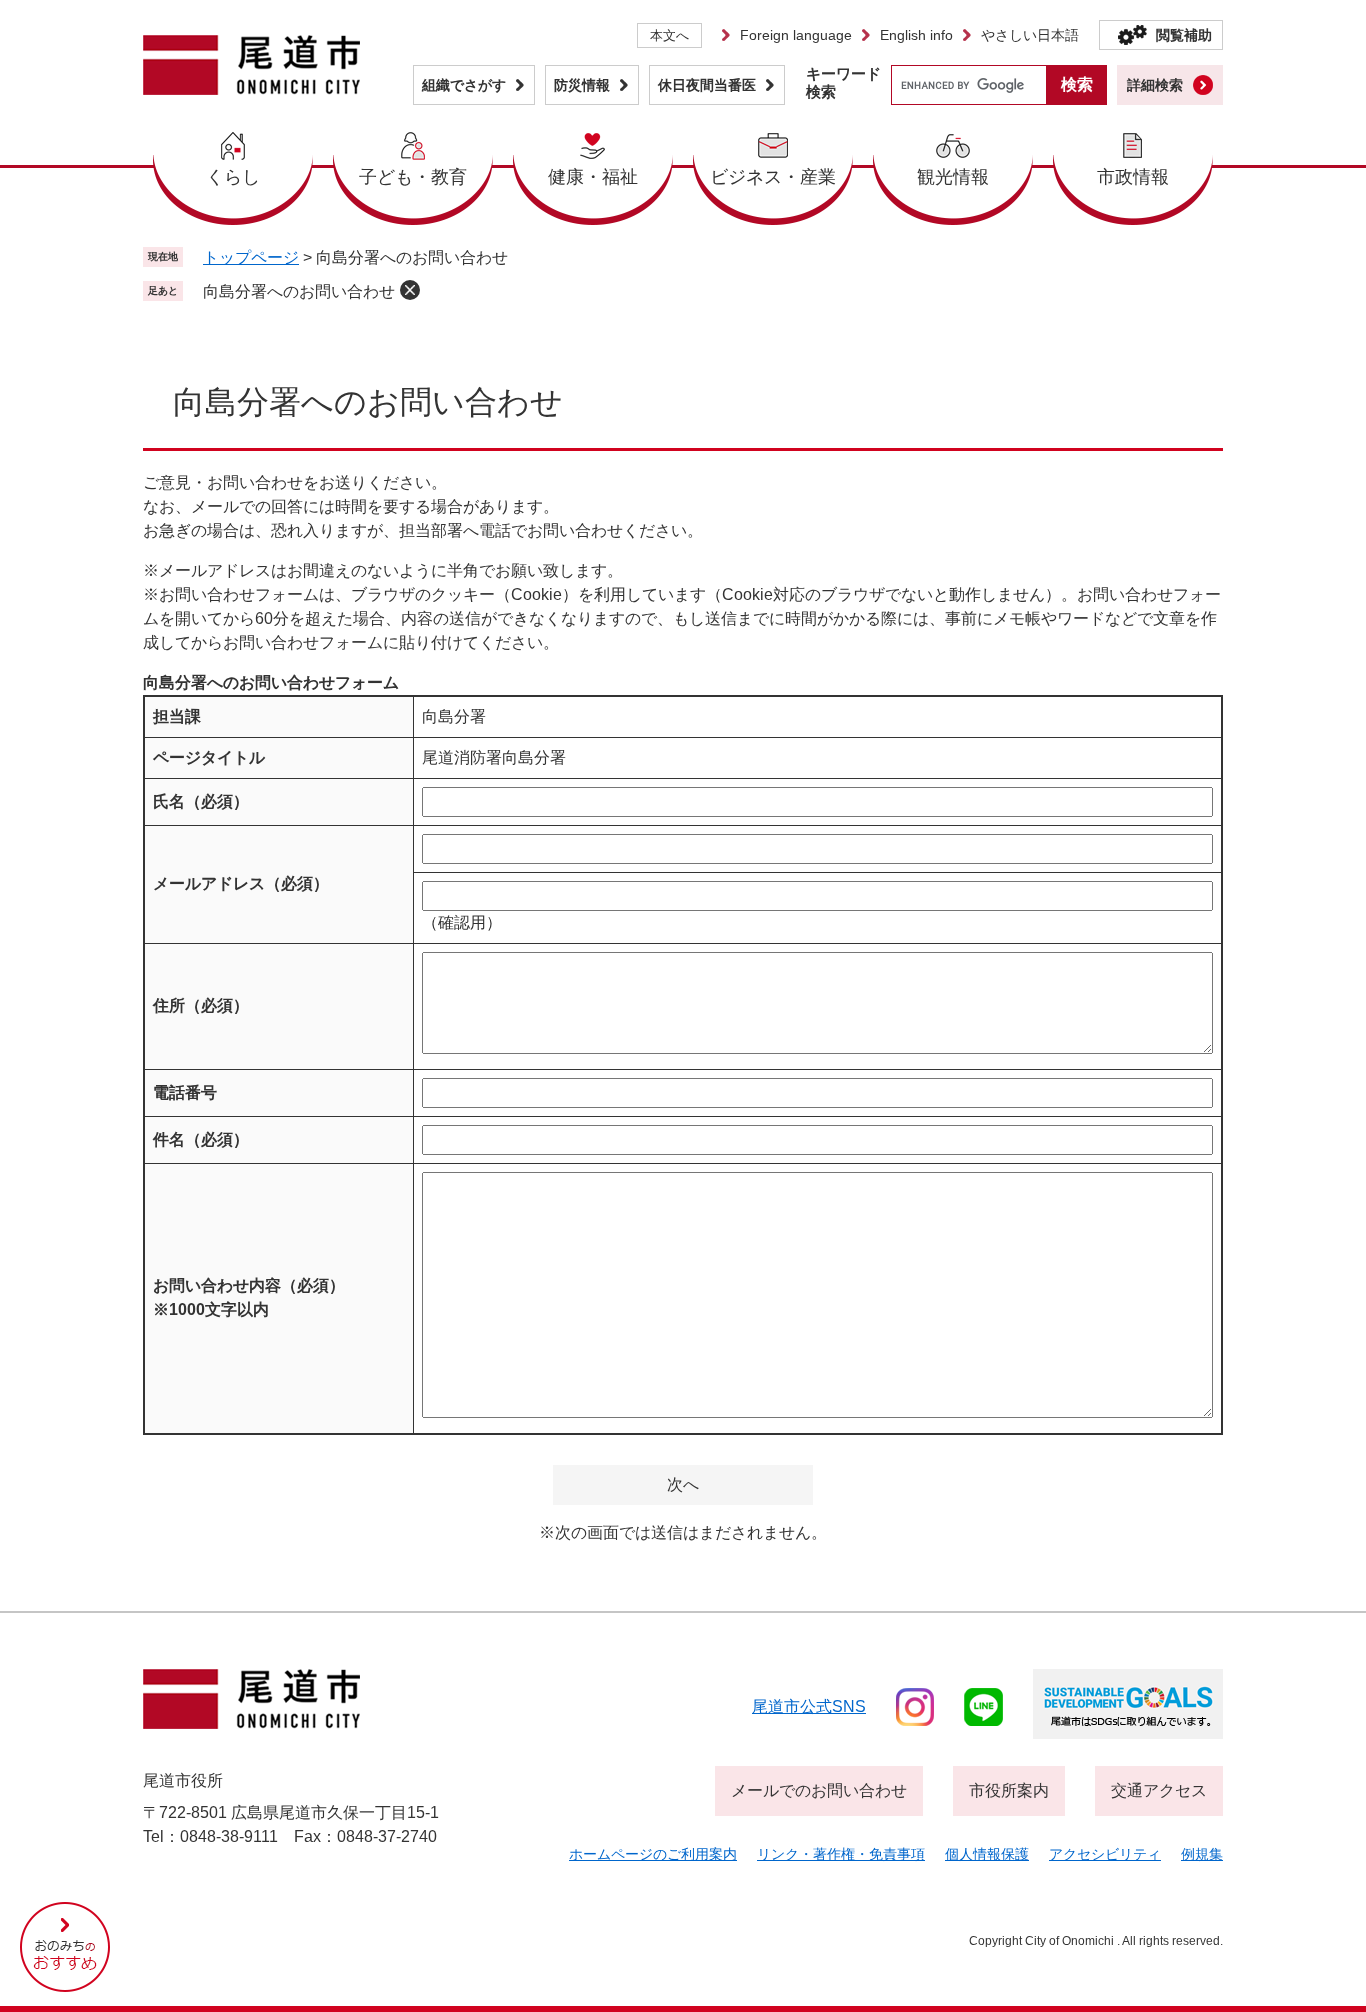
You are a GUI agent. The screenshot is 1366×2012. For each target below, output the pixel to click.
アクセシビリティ (1105, 1854)
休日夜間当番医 (707, 85)
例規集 (1202, 1854)
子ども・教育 (413, 177)
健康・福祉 (593, 177)
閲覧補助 (1184, 35)
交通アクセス (1159, 1790)
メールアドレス (241, 883)
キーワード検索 (843, 82)
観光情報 (953, 177)
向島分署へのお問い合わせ (299, 291)
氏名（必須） (201, 801)
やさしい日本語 (1030, 35)
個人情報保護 (987, 1854)
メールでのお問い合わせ (819, 1790)
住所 (201, 1005)
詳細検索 (1155, 85)
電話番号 (185, 1092)
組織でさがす (464, 85)
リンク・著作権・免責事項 (841, 1854)
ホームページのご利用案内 (653, 1854)
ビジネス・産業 (773, 177)
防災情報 (582, 85)
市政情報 (1133, 177)
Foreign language (796, 35)
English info (916, 35)
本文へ (669, 35)
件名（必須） (201, 1139)
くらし (233, 177)
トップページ (251, 257)
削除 (410, 290)
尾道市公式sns (809, 1706)
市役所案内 (1009, 1790)
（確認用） (462, 922)
